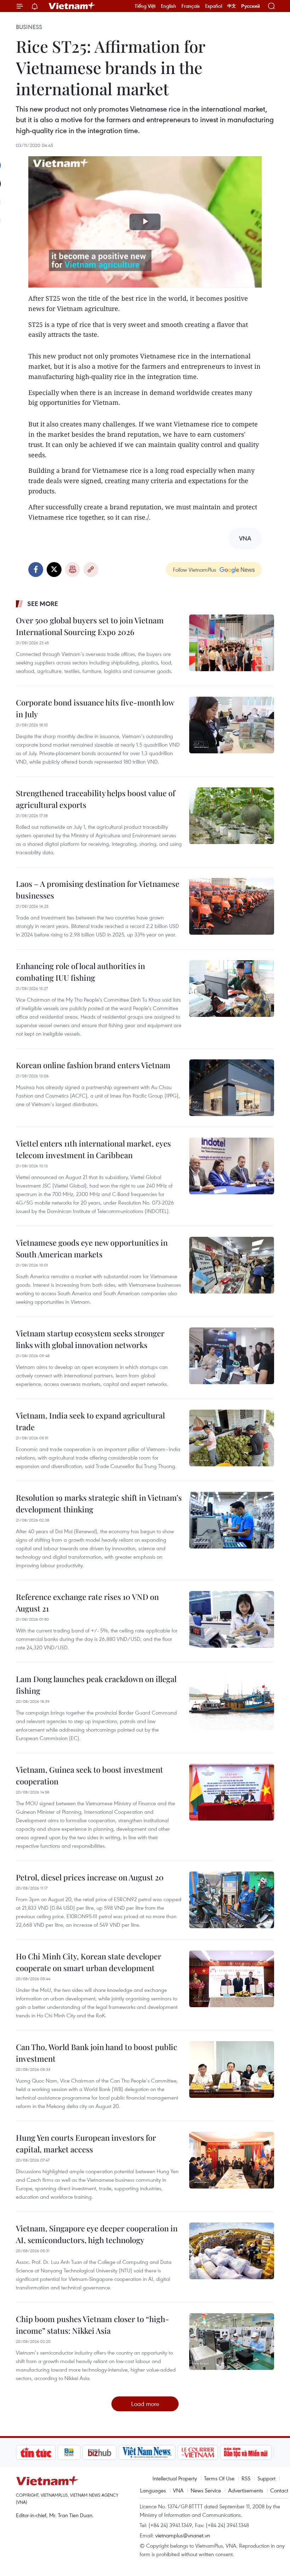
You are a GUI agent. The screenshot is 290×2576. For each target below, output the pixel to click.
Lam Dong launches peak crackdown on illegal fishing (96, 1685)
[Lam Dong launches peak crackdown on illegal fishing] (232, 1702)
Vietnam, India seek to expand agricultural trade (90, 1421)
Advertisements (246, 2490)
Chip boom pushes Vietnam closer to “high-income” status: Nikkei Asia (92, 2325)
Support (266, 2478)
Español (214, 6)
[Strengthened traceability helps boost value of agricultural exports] (232, 816)
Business (29, 27)
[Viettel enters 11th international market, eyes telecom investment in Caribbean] (232, 1166)
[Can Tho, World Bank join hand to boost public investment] (232, 2070)
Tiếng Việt (145, 6)
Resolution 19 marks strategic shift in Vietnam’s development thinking (99, 1503)
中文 (232, 6)
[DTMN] (208, 2452)
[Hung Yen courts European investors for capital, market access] (232, 2160)
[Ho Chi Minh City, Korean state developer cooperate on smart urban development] (232, 1979)
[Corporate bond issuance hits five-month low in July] (232, 725)
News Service (206, 2490)
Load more (145, 2404)
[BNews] (31, 2452)
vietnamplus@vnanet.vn (183, 2535)
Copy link (91, 570)
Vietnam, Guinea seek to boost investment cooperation (89, 1775)
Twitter (54, 570)
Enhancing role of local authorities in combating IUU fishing (80, 972)
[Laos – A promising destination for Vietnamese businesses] (232, 906)
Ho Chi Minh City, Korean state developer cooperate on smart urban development (89, 1962)
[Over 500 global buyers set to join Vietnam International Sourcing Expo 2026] (232, 643)
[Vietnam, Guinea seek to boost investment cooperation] (232, 1792)
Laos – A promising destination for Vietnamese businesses (98, 890)
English (169, 6)
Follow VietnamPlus (195, 570)
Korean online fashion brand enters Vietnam (93, 1065)
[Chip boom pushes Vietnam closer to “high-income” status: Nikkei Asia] (232, 2342)
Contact (279, 2490)
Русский (251, 6)
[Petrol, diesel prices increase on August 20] (232, 1900)
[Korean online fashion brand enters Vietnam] (232, 1088)
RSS (246, 2478)
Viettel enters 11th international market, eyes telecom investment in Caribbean (93, 1149)
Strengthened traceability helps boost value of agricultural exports (95, 799)
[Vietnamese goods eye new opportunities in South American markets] (232, 1265)
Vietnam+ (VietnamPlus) (72, 6)
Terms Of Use (219, 2478)
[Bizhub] (61, 2452)
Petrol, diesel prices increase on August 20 (90, 1877)
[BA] (259, 2452)
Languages (153, 2490)
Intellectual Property (175, 2478)
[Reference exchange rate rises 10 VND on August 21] (232, 1619)
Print (72, 570)
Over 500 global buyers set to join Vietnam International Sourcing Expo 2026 (90, 626)
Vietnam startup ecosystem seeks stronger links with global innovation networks (90, 1339)
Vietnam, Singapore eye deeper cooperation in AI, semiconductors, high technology (97, 2234)
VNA (178, 2490)
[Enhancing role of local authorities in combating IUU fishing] (232, 989)
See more (43, 604)
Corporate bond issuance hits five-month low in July (95, 708)
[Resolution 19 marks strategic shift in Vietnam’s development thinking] (232, 1520)
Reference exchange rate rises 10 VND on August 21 (87, 1603)
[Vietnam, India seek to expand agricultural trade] (232, 1438)
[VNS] (109, 2452)
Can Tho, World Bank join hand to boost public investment (97, 2053)
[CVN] (159, 2452)
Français (191, 6)
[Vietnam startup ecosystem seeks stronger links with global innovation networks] (232, 1356)
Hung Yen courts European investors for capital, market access (86, 2143)
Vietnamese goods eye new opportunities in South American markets (92, 1248)
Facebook (36, 570)
